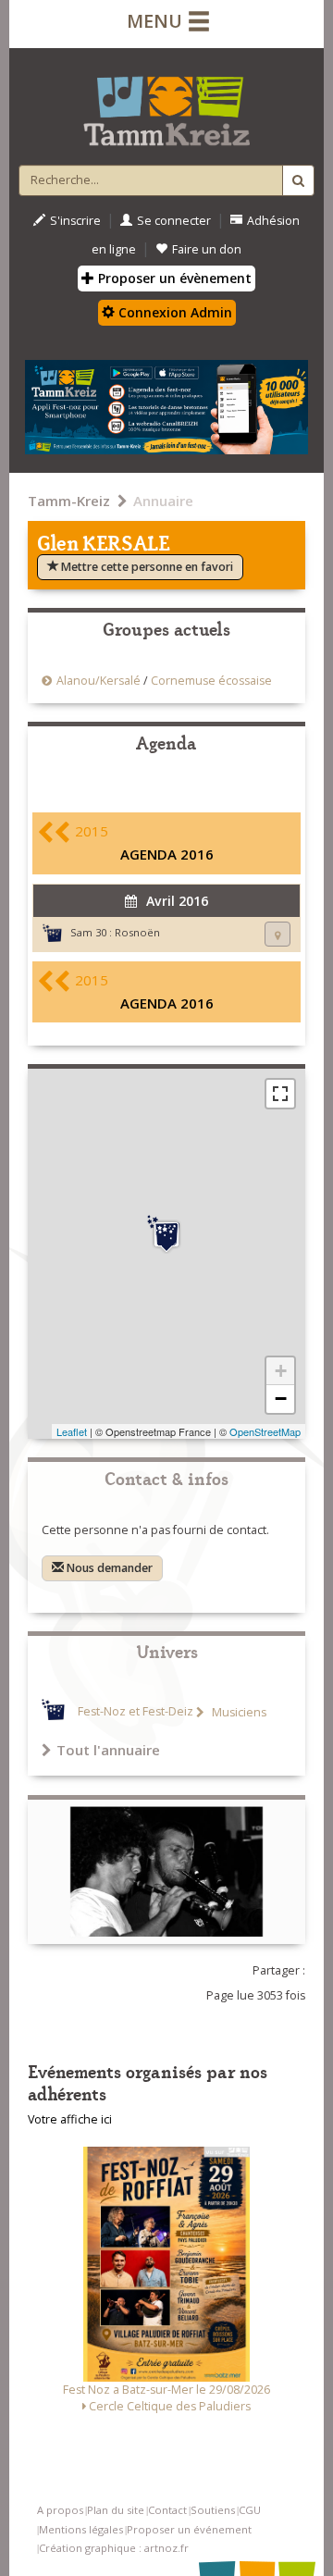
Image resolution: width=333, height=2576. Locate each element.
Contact (167, 2510)
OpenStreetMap (265, 1431)
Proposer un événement (189, 2529)
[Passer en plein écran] (280, 1094)
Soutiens (213, 2510)
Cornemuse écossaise (211, 681)
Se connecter (174, 221)
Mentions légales (81, 2529)
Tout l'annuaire (108, 1750)
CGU (250, 2510)
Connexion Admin (173, 312)
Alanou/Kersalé (99, 681)
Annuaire (163, 501)
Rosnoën (137, 932)
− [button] (281, 1399)
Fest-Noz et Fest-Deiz (136, 1712)
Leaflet (72, 1431)
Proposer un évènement (173, 278)
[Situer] (277, 934)
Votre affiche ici (70, 2119)
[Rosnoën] (166, 1234)
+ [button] (281, 1371)
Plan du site (116, 2510)
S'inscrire (75, 221)
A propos (60, 2510)
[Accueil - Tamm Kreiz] (166, 104)
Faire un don (207, 249)
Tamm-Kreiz (69, 501)
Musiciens (238, 1712)
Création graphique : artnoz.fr (114, 2548)
